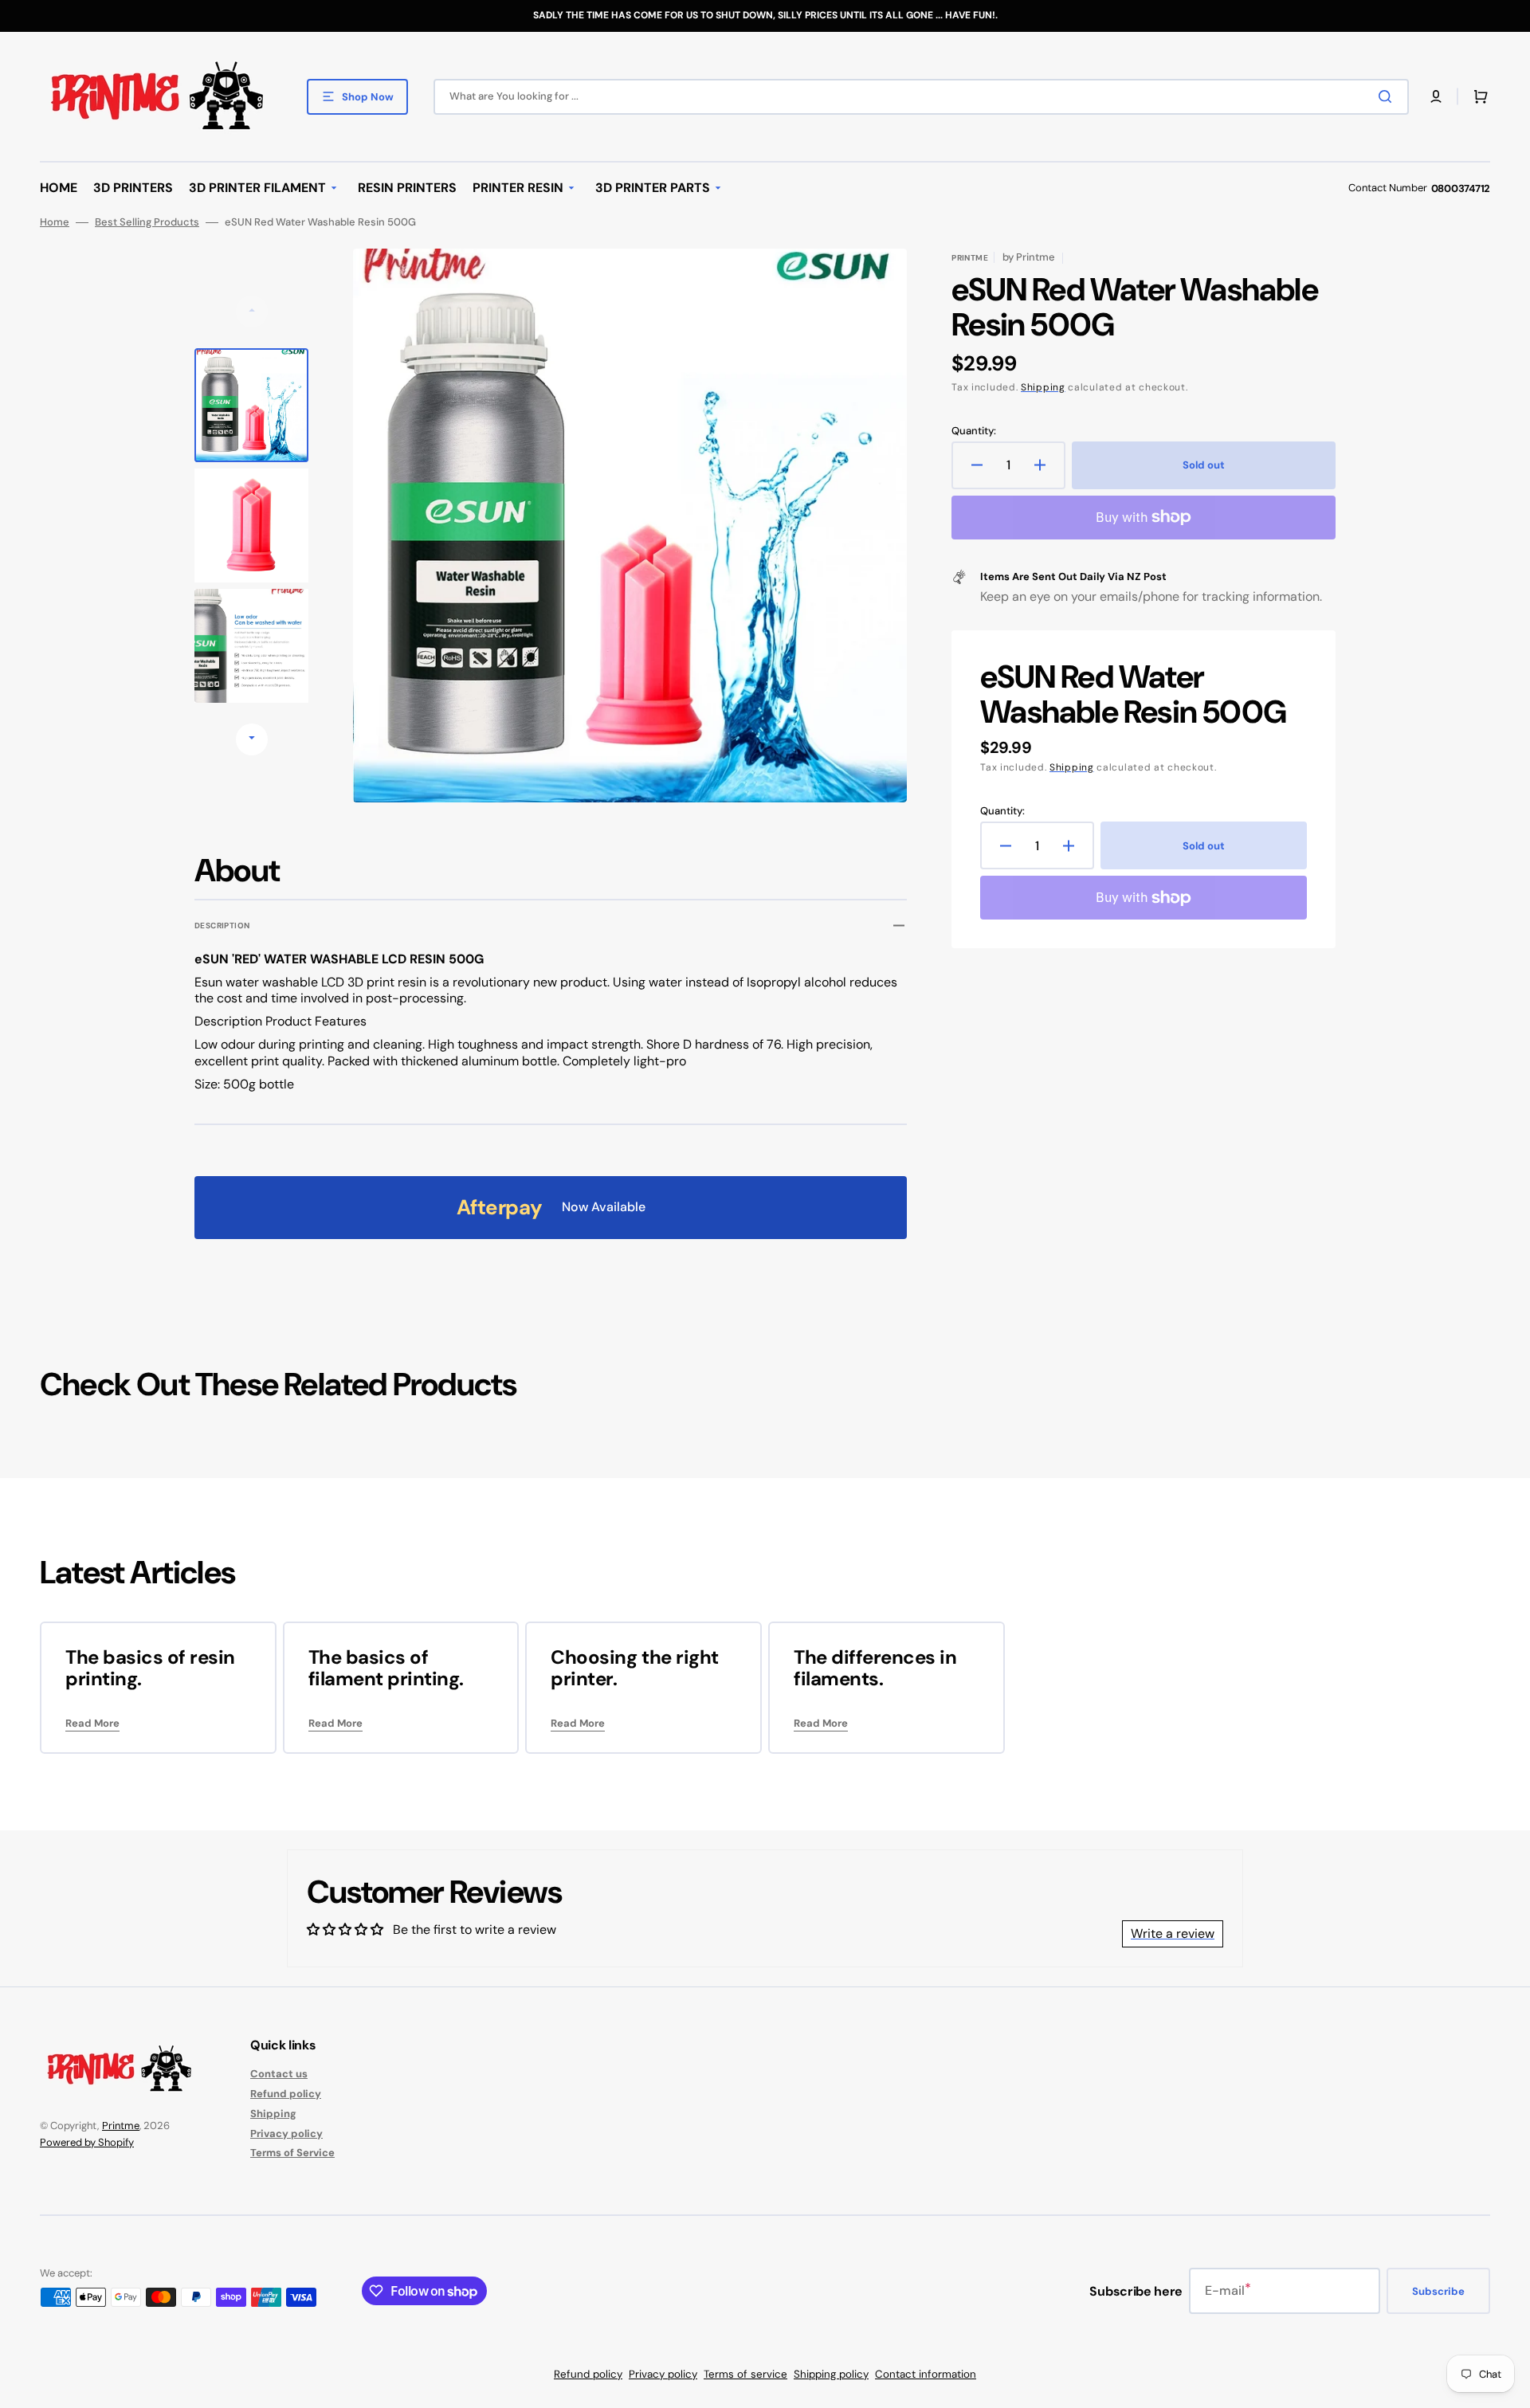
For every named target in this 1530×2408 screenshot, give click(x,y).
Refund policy (286, 2094)
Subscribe (1438, 2291)
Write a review (1173, 1933)
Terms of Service (292, 2153)
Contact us (279, 2074)
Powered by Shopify (87, 2142)
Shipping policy (831, 2374)
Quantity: (974, 431)
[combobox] (921, 97)
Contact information (926, 2374)
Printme (121, 2126)
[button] (1436, 96)
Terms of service (745, 2374)
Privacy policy (286, 2133)
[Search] (1388, 96)
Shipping (1043, 387)
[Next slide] (252, 739)
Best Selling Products (147, 222)
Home (55, 222)
